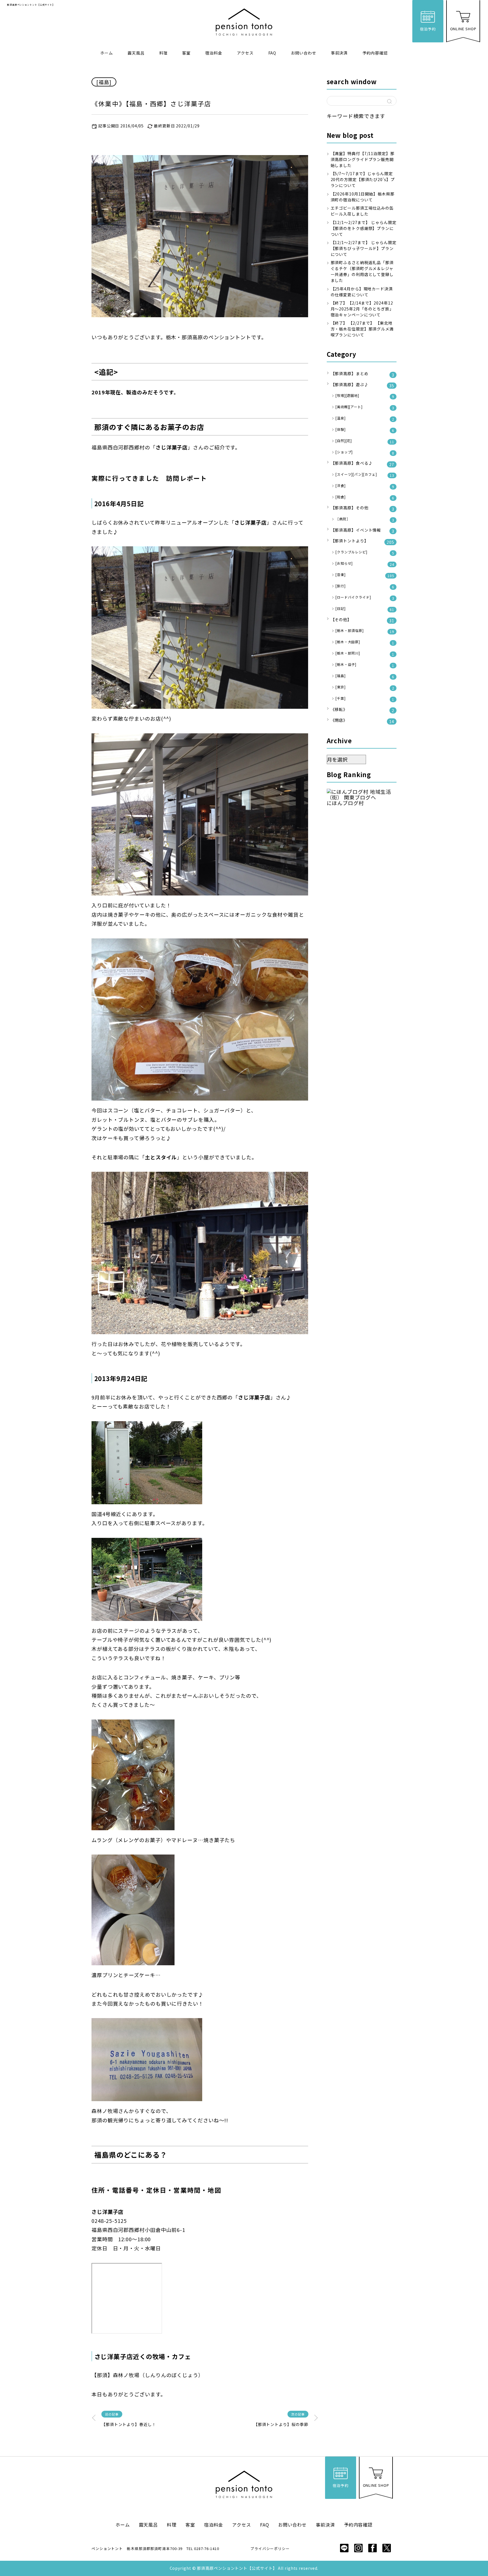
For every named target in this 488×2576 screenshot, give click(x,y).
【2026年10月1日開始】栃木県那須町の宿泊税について (363, 197)
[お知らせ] (365, 564)
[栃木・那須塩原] (365, 631)
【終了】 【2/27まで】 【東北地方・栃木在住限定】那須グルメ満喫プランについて (362, 329)
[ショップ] (365, 452)
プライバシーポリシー (270, 2548)
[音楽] (365, 575)
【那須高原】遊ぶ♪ (363, 385)
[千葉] (365, 699)
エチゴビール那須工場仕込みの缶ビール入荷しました (362, 211)
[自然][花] (365, 441)
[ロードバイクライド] (365, 598)
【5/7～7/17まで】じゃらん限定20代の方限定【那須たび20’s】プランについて (363, 179)
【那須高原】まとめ (363, 374)
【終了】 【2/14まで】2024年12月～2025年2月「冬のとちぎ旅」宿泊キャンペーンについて (362, 309)
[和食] (365, 497)
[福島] (104, 82)
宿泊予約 (428, 29)
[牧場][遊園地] (365, 396)
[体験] (365, 430)
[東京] (365, 687)
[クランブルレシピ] (365, 552)
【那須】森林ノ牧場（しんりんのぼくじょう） (148, 2375)
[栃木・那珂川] (365, 654)
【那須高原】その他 (363, 508)
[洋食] (365, 486)
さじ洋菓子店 (107, 2212)
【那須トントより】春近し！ (129, 2424)
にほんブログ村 (345, 803)
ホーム (107, 53)
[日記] (365, 609)
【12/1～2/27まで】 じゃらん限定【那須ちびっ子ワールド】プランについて (364, 248)
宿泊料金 (214, 53)
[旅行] (365, 586)
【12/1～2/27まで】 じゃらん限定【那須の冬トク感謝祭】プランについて (364, 228)
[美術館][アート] (365, 407)
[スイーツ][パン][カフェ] (365, 475)
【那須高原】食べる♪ (363, 464)
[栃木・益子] (365, 665)
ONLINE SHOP (463, 29)
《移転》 (363, 710)
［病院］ (365, 519)
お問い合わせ (303, 53)
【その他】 (363, 620)
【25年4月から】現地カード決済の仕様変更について (362, 292)
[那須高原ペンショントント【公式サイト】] (244, 22)
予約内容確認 (375, 53)
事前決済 (339, 53)
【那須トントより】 (363, 541)
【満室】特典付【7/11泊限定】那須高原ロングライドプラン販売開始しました (363, 159)
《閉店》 (363, 721)
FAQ (272, 53)
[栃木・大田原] (365, 642)
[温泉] (365, 419)
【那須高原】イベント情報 (363, 531)
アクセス (245, 53)
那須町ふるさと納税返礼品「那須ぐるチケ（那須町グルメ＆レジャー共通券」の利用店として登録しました (362, 271)
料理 (164, 53)
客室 (186, 53)
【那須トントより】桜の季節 (281, 2424)
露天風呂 (136, 53)
